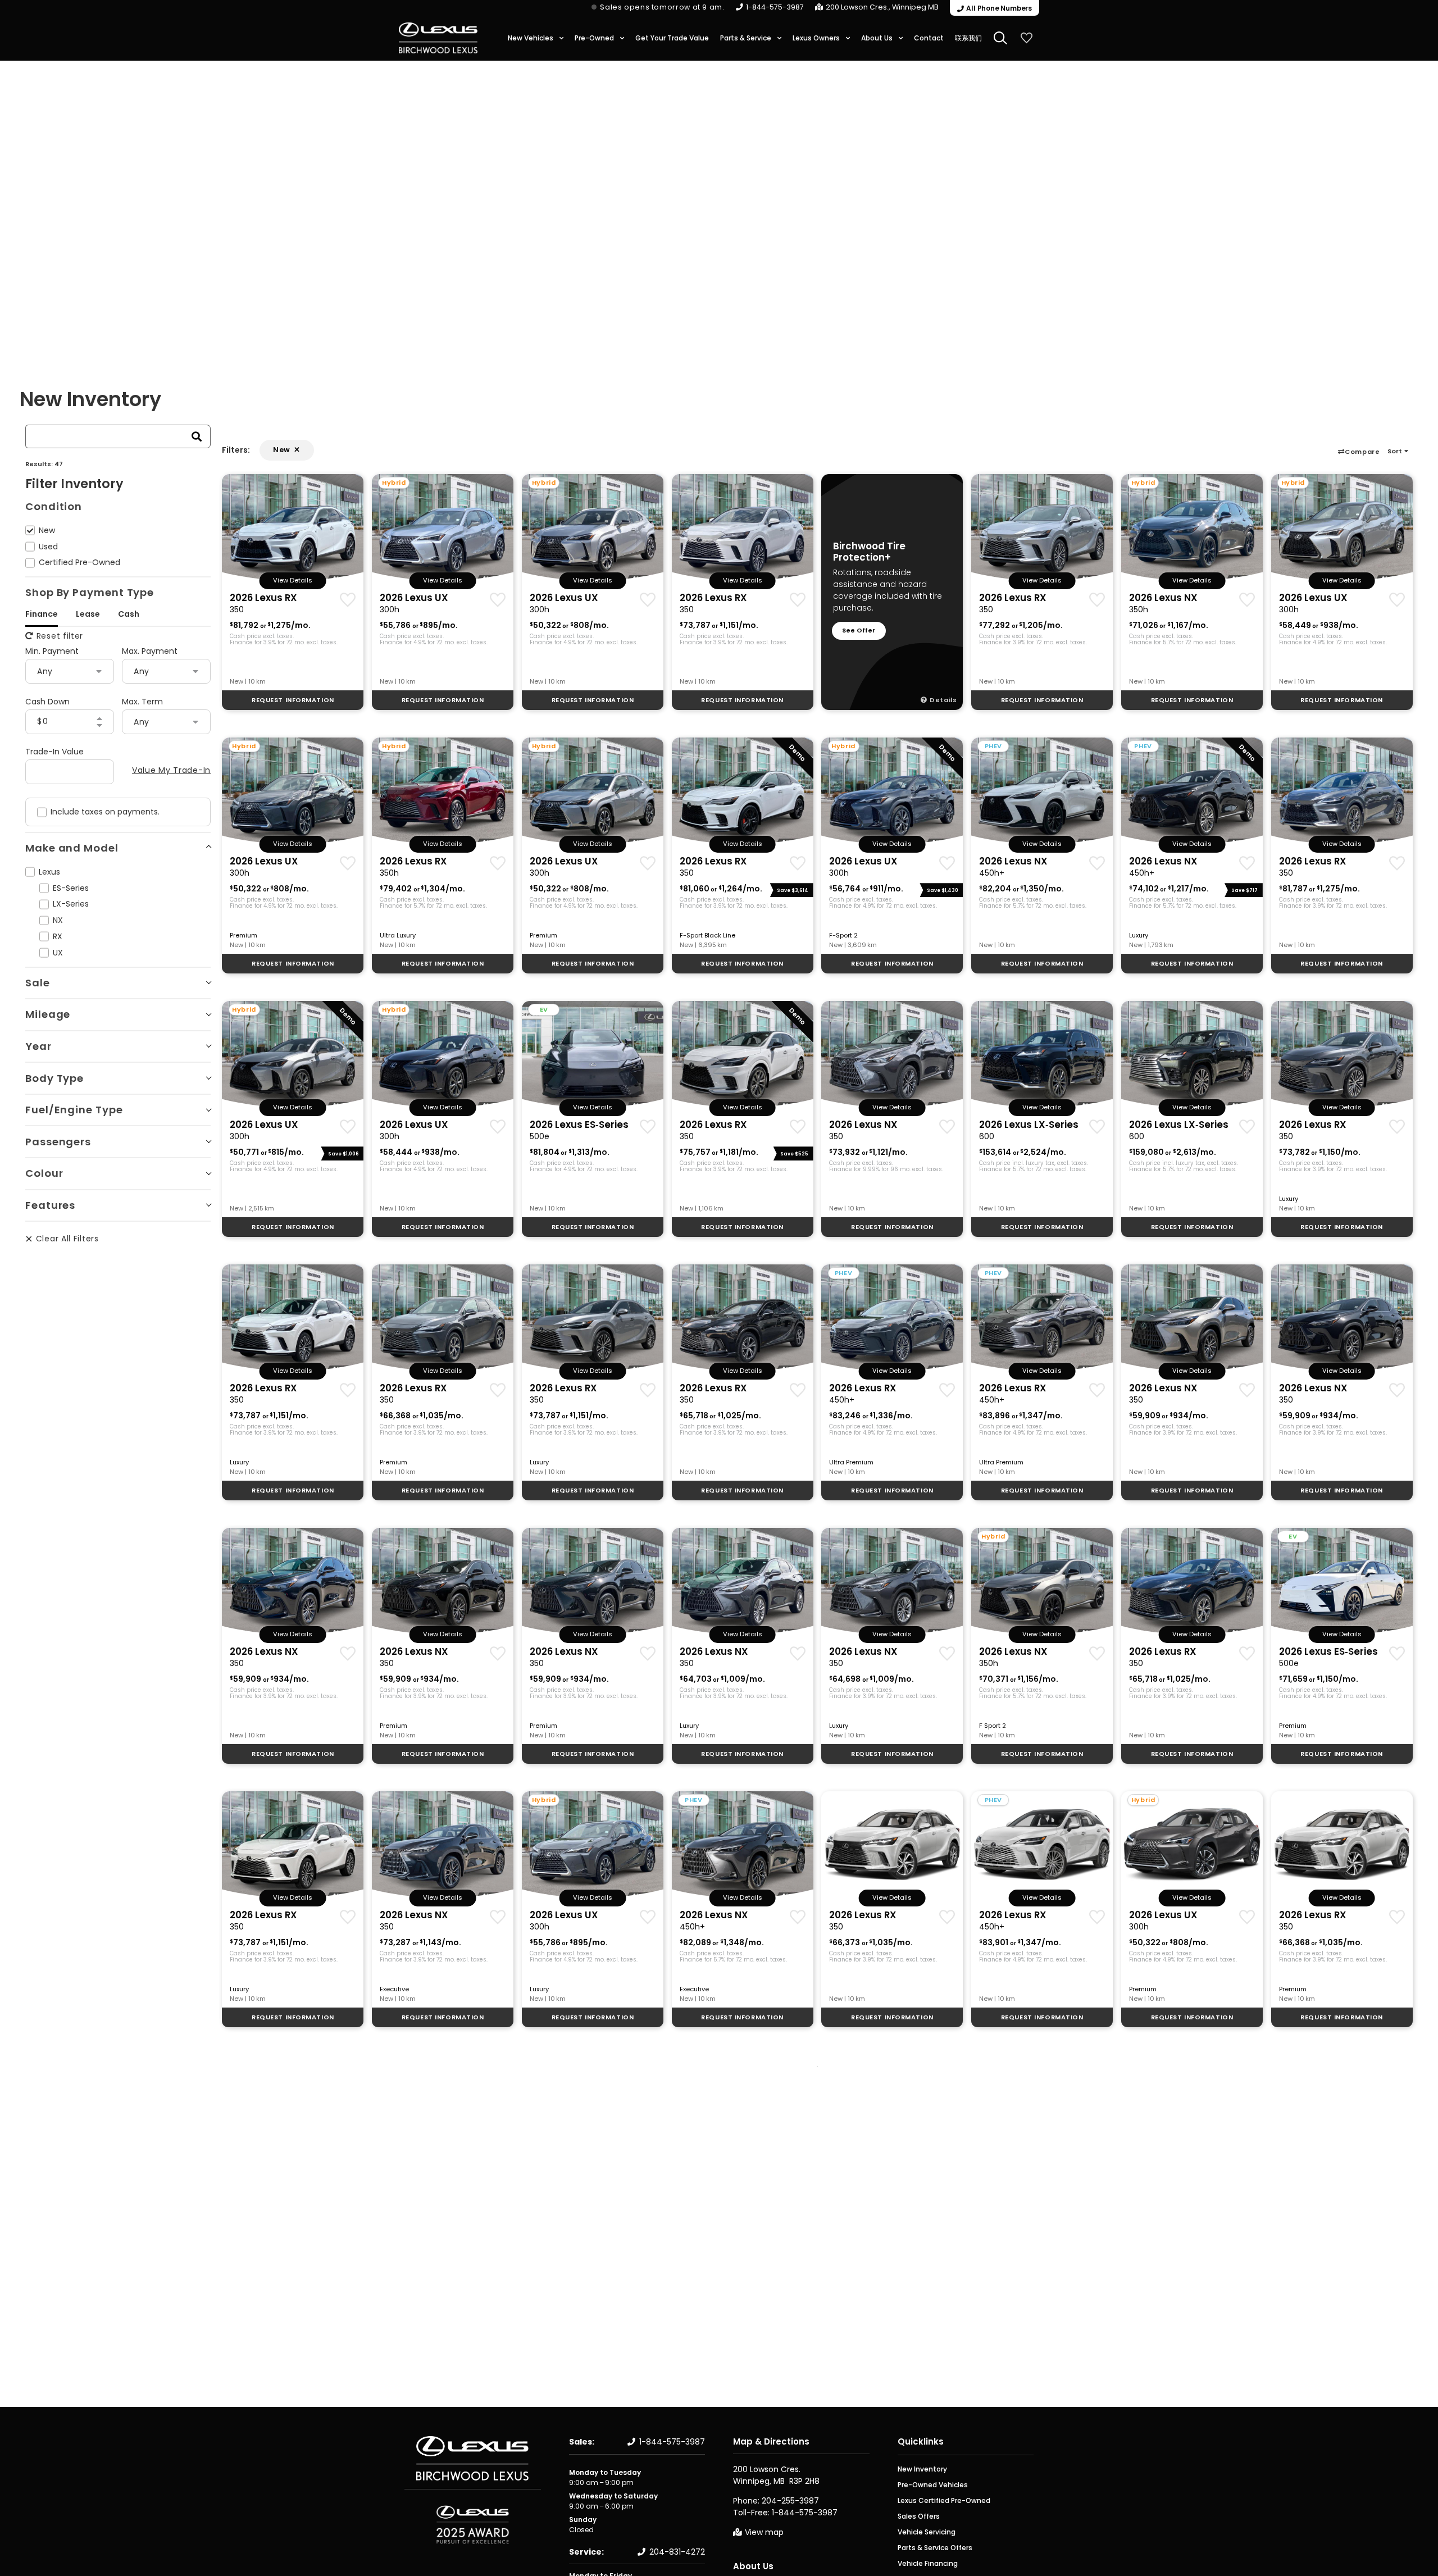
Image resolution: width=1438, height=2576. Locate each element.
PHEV (993, 746)
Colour (44, 1173)
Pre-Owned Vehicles (933, 2485)
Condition (54, 506)
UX (58, 953)
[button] (1400, 451)
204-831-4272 (677, 2552)
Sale (38, 983)
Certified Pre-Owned (79, 562)
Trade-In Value (54, 752)
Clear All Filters (67, 1239)
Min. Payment (52, 651)
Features (50, 1205)
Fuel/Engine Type (74, 1110)
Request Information (293, 700)
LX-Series (71, 904)
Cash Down (47, 702)
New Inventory (922, 2469)
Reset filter (60, 636)
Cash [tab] (129, 614)
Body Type (54, 1078)
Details (943, 700)
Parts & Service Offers (935, 2548)
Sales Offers (919, 2516)
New (47, 530)
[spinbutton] (58, 722)
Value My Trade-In (171, 770)
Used (48, 547)
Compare (1362, 452)
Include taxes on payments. (105, 812)
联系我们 (968, 38)
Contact (929, 38)
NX (58, 920)
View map (764, 2532)
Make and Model (72, 848)
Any (45, 671)
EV (544, 1009)
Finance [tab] (42, 614)
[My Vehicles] (1026, 38)
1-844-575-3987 (775, 7)
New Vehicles (531, 38)
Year (38, 1046)
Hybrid (394, 483)
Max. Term (142, 702)
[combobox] (104, 436)
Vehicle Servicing (927, 2532)
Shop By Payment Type (90, 592)
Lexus (49, 872)
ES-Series (71, 888)
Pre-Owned (594, 38)
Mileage (48, 1014)
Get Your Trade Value (672, 38)
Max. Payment (150, 651)
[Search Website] (1000, 38)
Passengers (58, 1142)
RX (58, 936)
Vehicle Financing (928, 2563)
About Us (877, 38)
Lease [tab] (88, 614)
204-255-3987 (790, 2501)
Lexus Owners (816, 38)
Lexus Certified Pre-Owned (944, 2500)
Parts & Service (746, 38)
